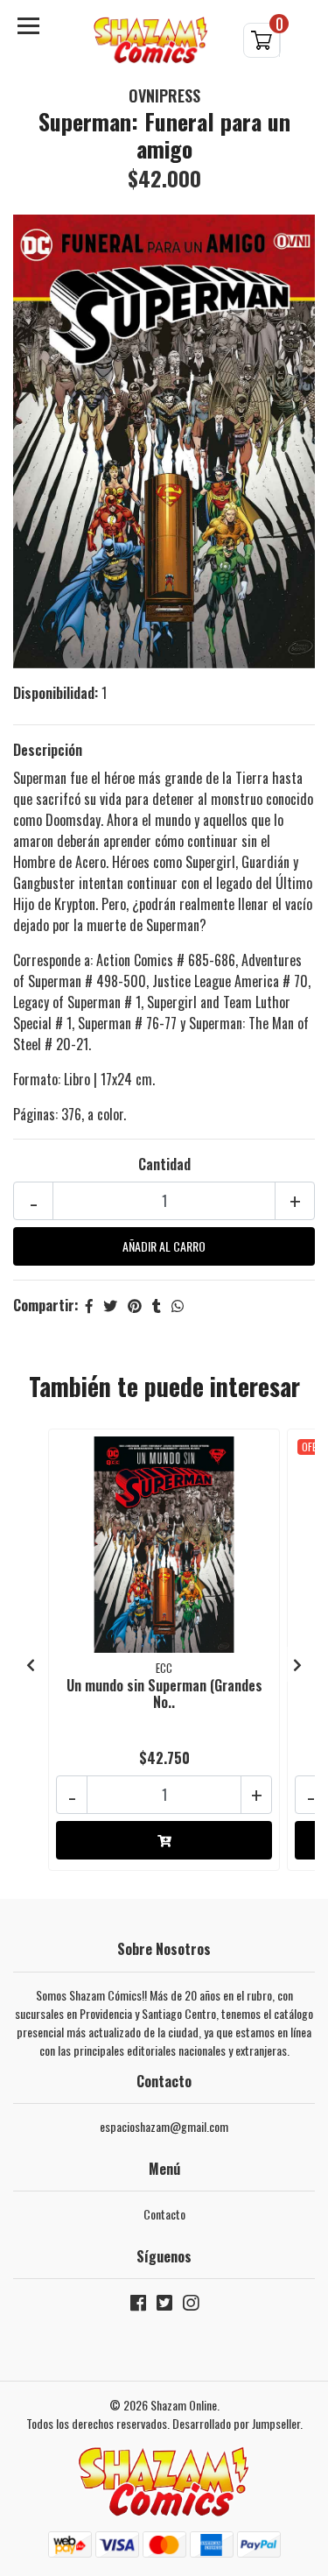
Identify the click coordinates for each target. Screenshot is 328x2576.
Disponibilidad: (56, 693)
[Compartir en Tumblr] (157, 1305)
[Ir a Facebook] (138, 2306)
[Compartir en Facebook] (89, 1305)
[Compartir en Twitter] (110, 1305)
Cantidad (164, 1164)
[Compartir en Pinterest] (135, 1305)
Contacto (164, 2214)
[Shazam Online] (151, 40)
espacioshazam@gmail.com (164, 2126)
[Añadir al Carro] (164, 1840)
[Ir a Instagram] (191, 2306)
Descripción (48, 750)
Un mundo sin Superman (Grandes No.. (164, 1694)
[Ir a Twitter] (164, 2306)
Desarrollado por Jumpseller (236, 2423)
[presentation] (31, 1664)
